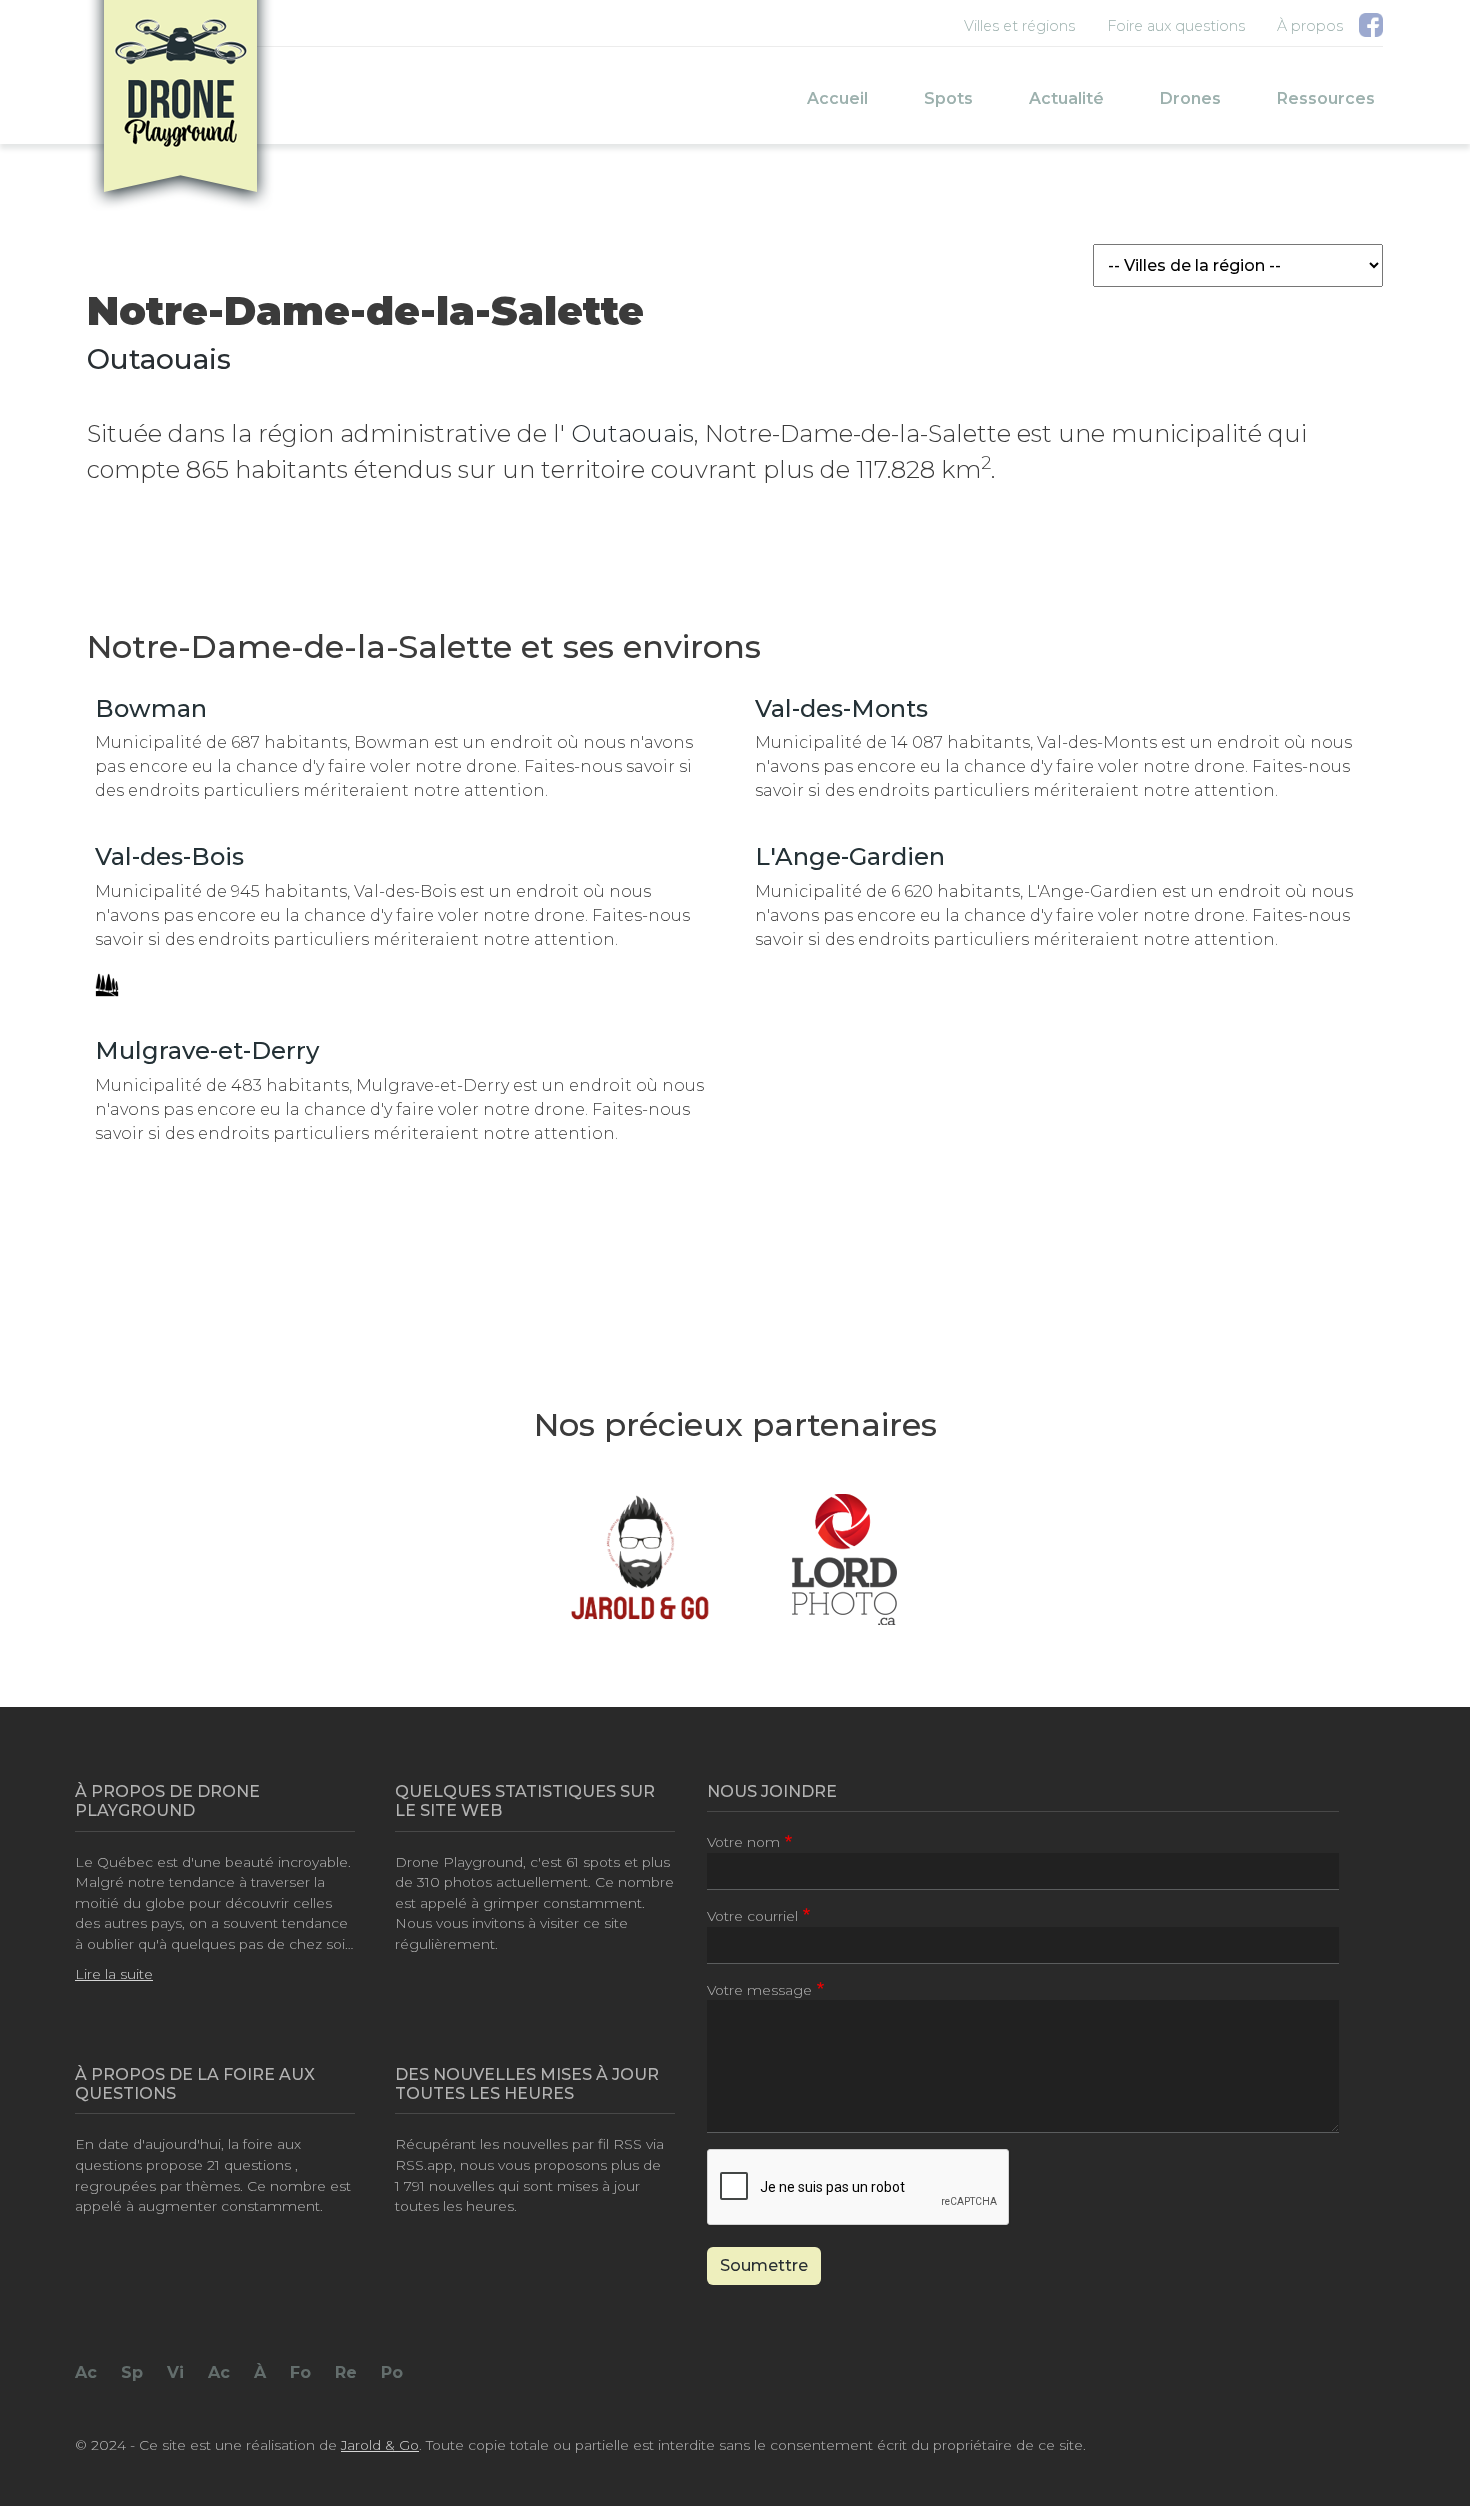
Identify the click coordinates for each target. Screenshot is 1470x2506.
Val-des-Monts (841, 708)
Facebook (1371, 29)
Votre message (759, 1990)
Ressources (1326, 98)
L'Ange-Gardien (850, 856)
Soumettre (764, 2265)
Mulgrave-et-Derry (207, 1050)
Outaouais (159, 359)
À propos (1310, 26)
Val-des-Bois (169, 856)
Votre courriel (752, 1916)
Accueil (837, 98)
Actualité (1066, 98)
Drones (1190, 98)
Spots (948, 98)
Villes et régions (1019, 26)
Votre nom (743, 1842)
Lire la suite (114, 1974)
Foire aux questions (1176, 26)
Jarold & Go (380, 2445)
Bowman (151, 708)
